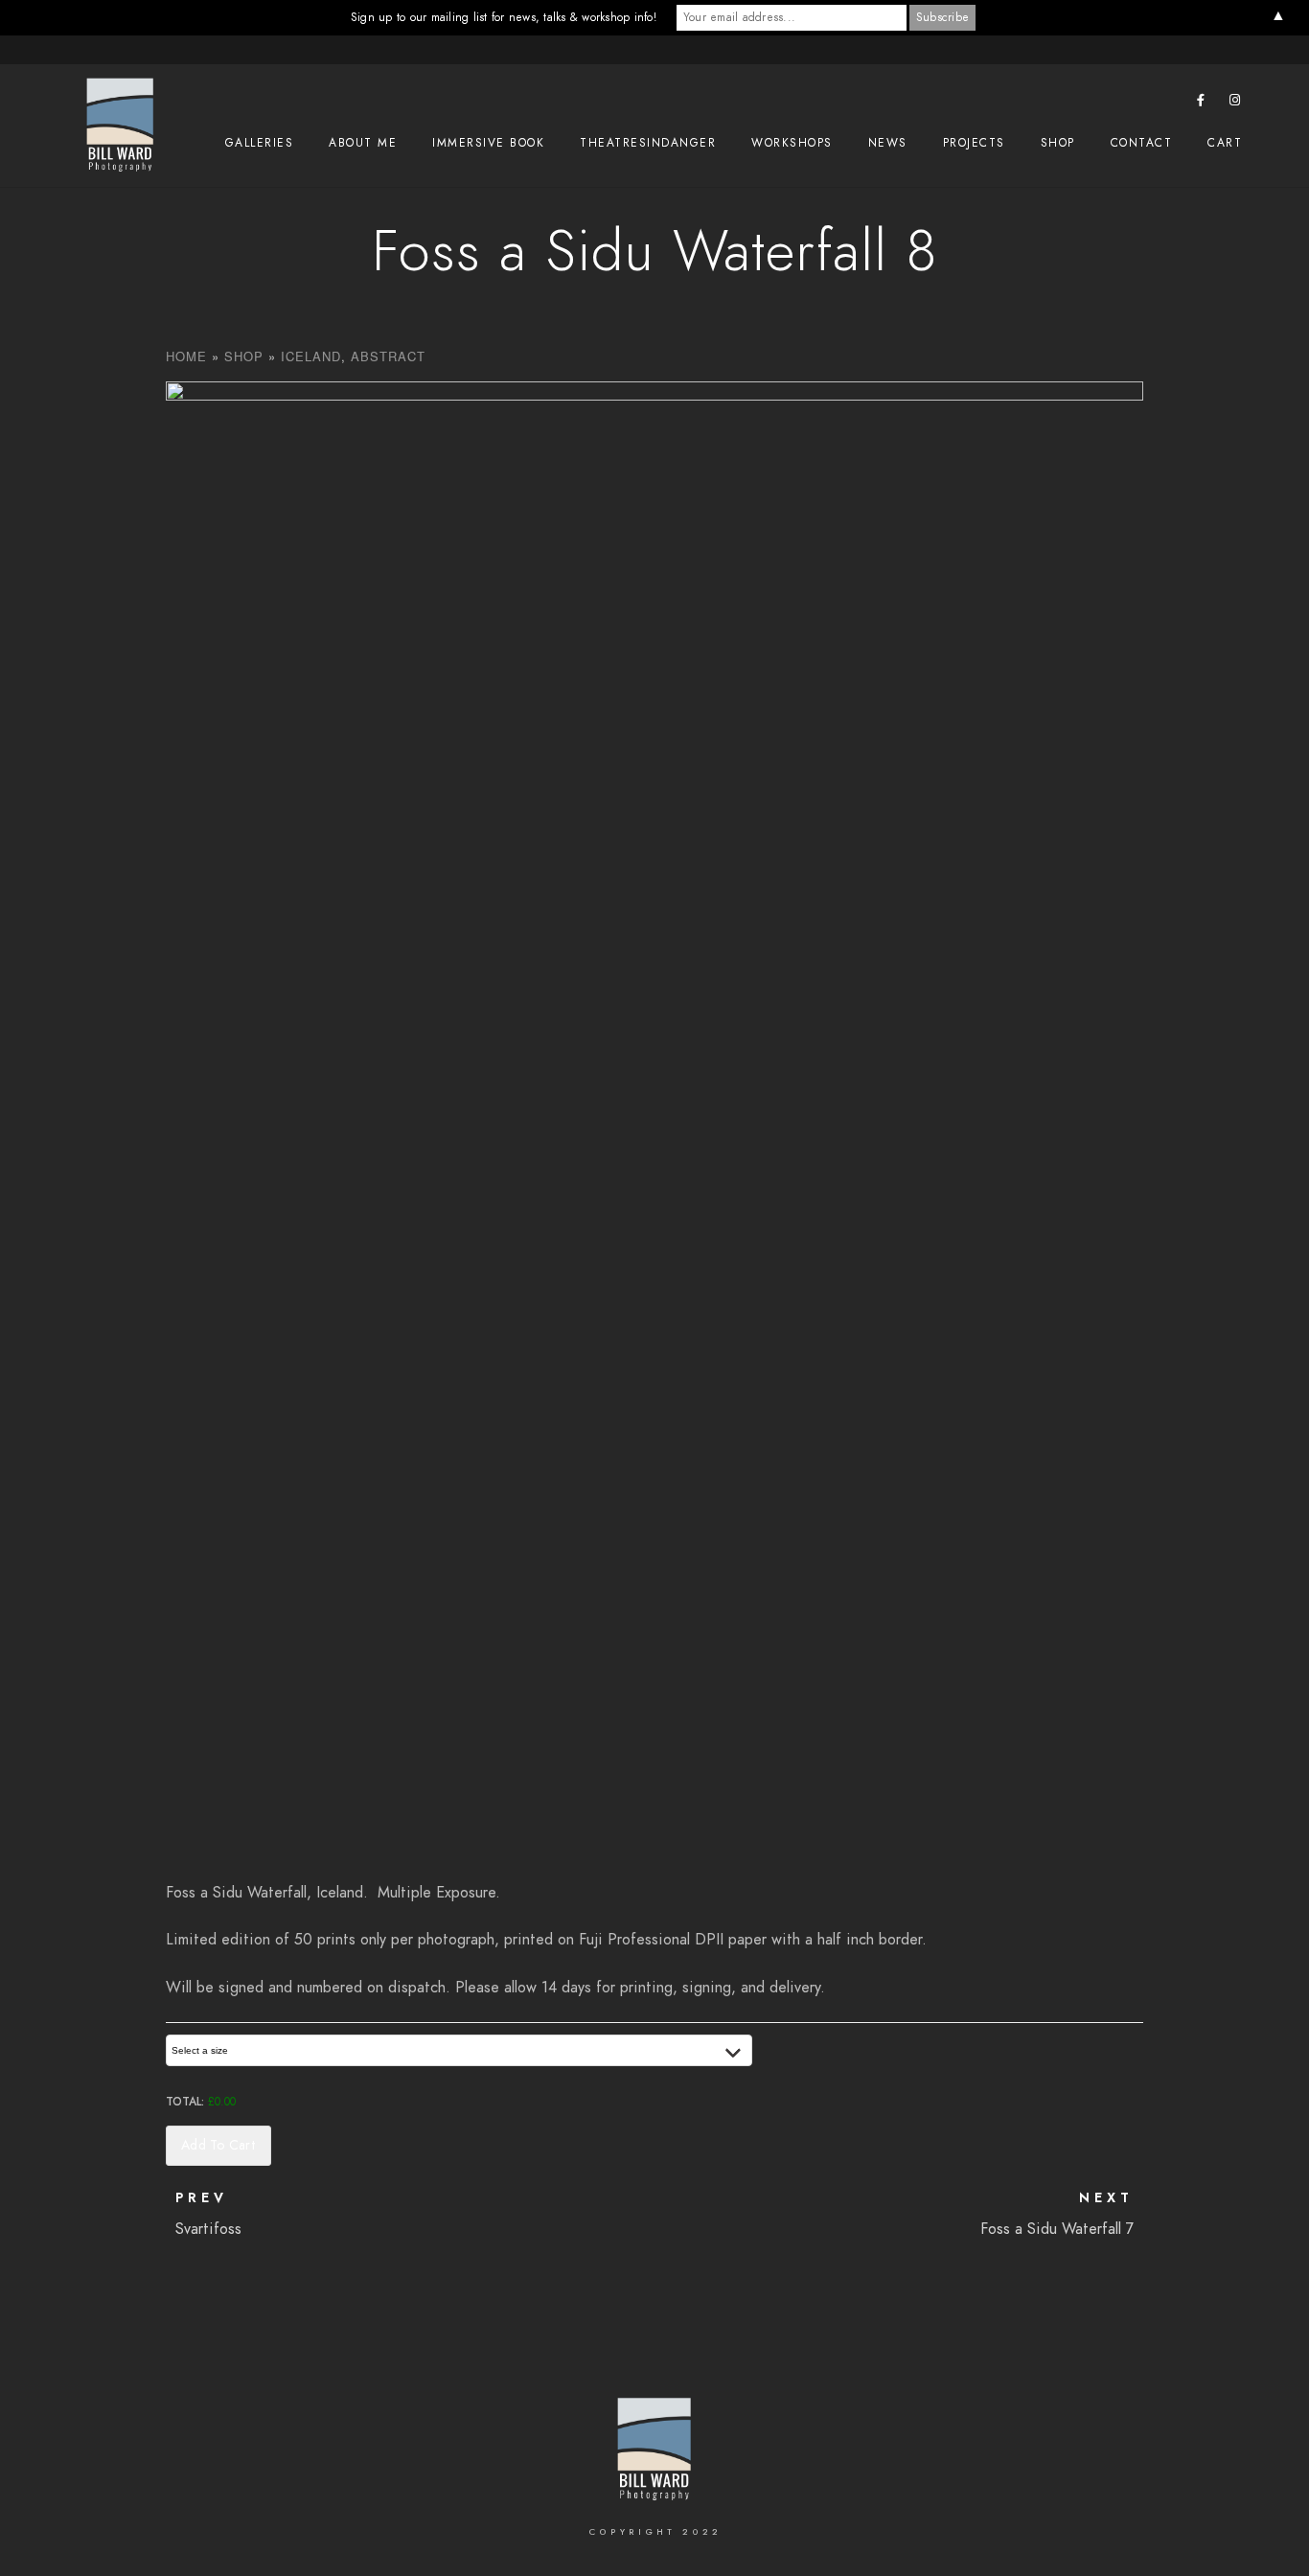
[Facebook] (1202, 103)
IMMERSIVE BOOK (488, 143)
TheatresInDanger (648, 143)
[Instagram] (1235, 103)
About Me (363, 143)
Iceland (311, 356)
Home (186, 356)
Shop (1058, 143)
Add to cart (218, 2145)
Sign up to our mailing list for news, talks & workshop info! (504, 17)
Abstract (388, 356)
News (888, 143)
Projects (974, 143)
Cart (1225, 143)
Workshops (792, 143)
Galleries (260, 143)
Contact (1142, 143)
